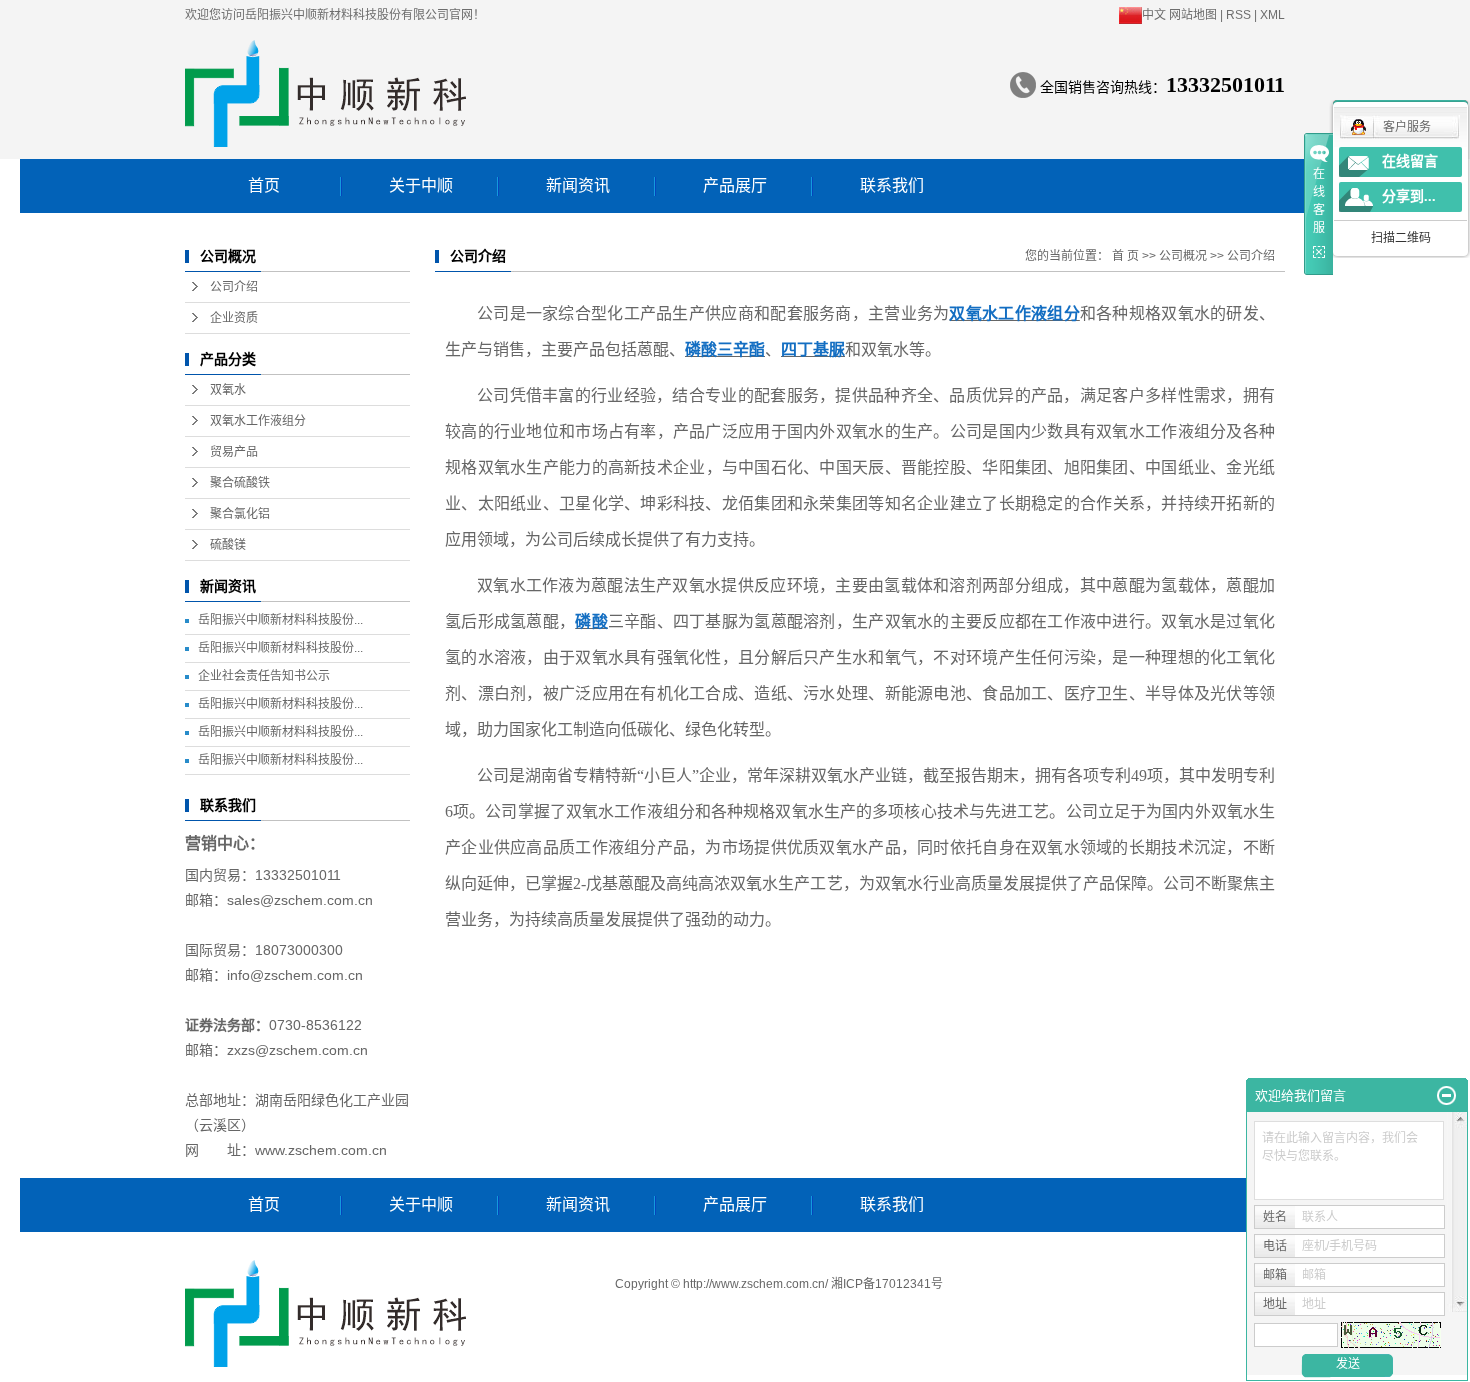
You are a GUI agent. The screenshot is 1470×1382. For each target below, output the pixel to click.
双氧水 (228, 390)
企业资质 (234, 318)
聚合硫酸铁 (240, 483)
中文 (1154, 15)
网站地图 (1193, 15)
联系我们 (892, 185)
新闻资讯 (578, 185)
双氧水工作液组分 (258, 421)
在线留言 (1410, 161)
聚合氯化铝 (240, 514)
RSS (1238, 15)
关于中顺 (421, 185)
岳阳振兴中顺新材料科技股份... (280, 620)
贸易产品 (234, 452)
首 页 (1125, 256)
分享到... (1409, 196)
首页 (264, 185)
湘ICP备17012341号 (887, 1284)
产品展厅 (735, 185)
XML (1272, 15)
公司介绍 (234, 287)
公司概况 (1183, 256)
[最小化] (1446, 1096)
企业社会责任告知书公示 (264, 676)
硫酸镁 (228, 545)
